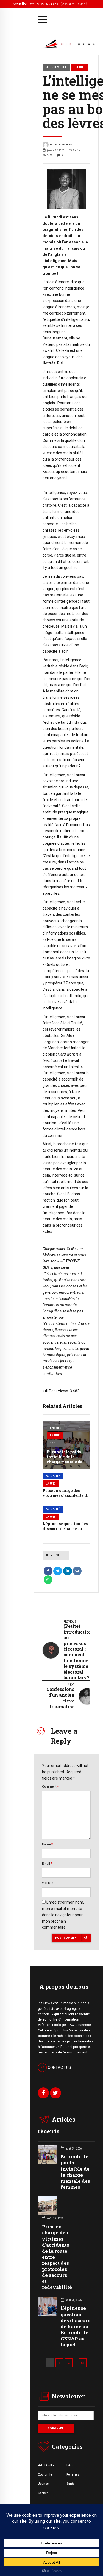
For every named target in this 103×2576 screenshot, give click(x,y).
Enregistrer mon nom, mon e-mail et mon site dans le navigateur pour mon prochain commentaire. (63, 1915)
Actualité (53, 1476)
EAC (69, 2465)
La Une (55, 1436)
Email (47, 1864)
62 (83, 2363)
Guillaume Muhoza (61, 144)
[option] (66, 189)
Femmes (55, 1428)
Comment (50, 1786)
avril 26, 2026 (58, 4)
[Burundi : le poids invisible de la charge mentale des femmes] (66, 1445)
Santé (70, 2484)
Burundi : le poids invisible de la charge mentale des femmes (65, 1459)
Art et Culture (47, 2465)
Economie (45, 2474)
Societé (55, 1443)
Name (47, 1844)
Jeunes (43, 2484)
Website (48, 1883)
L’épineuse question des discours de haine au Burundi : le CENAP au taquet (76, 2326)
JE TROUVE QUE (56, 67)
